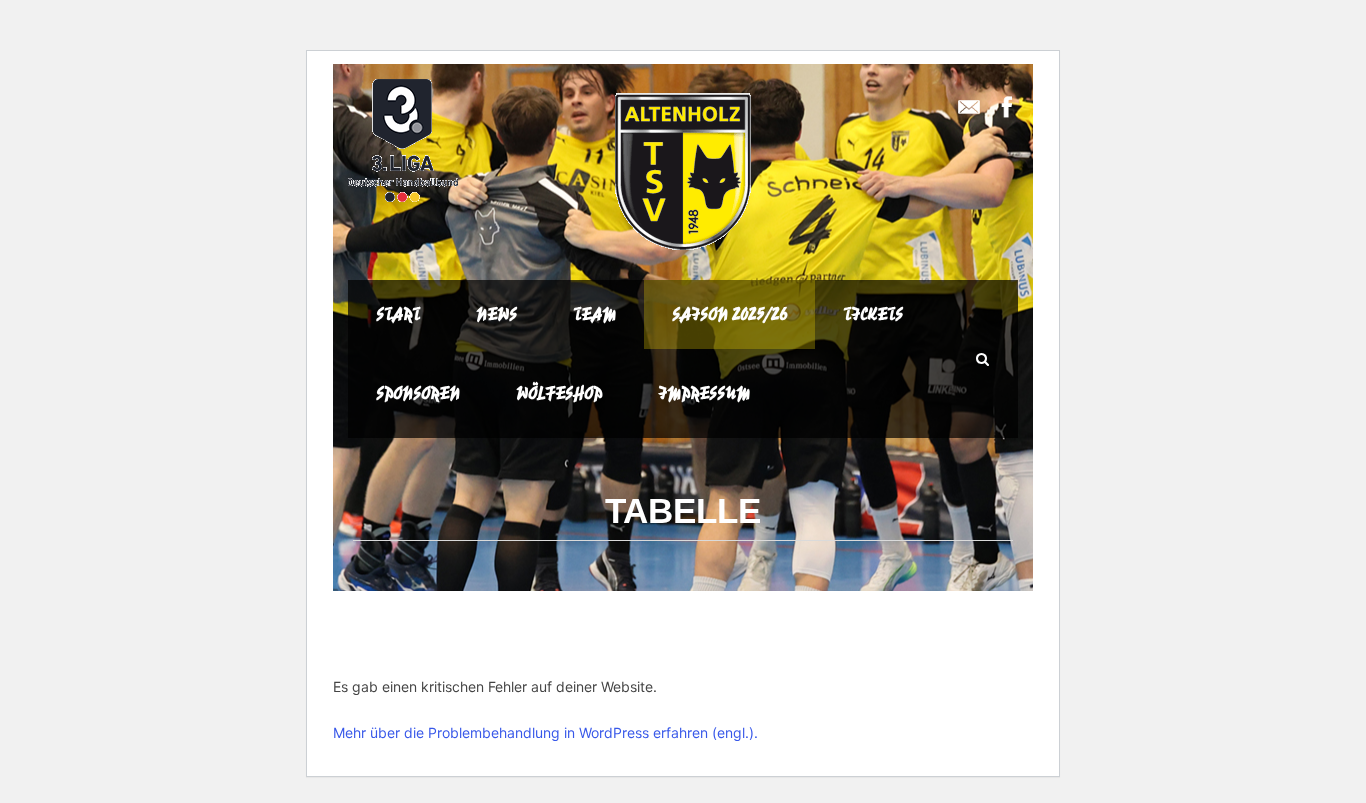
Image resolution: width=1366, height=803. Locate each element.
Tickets (873, 314)
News (496, 314)
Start (398, 314)
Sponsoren (418, 393)
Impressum (704, 393)
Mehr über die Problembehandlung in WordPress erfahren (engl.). (545, 732)
